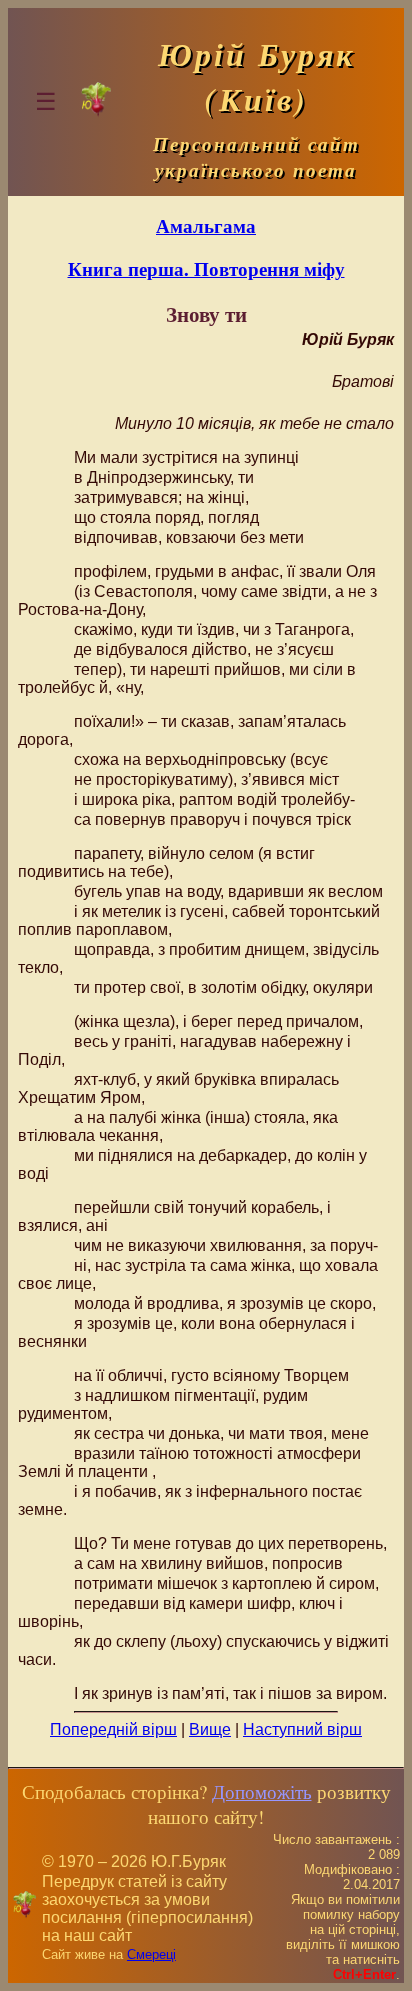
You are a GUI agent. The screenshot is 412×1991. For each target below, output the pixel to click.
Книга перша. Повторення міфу (206, 268)
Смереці (151, 1954)
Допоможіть (262, 1791)
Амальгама (206, 225)
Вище (210, 1729)
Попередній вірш (113, 1729)
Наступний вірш (302, 1729)
